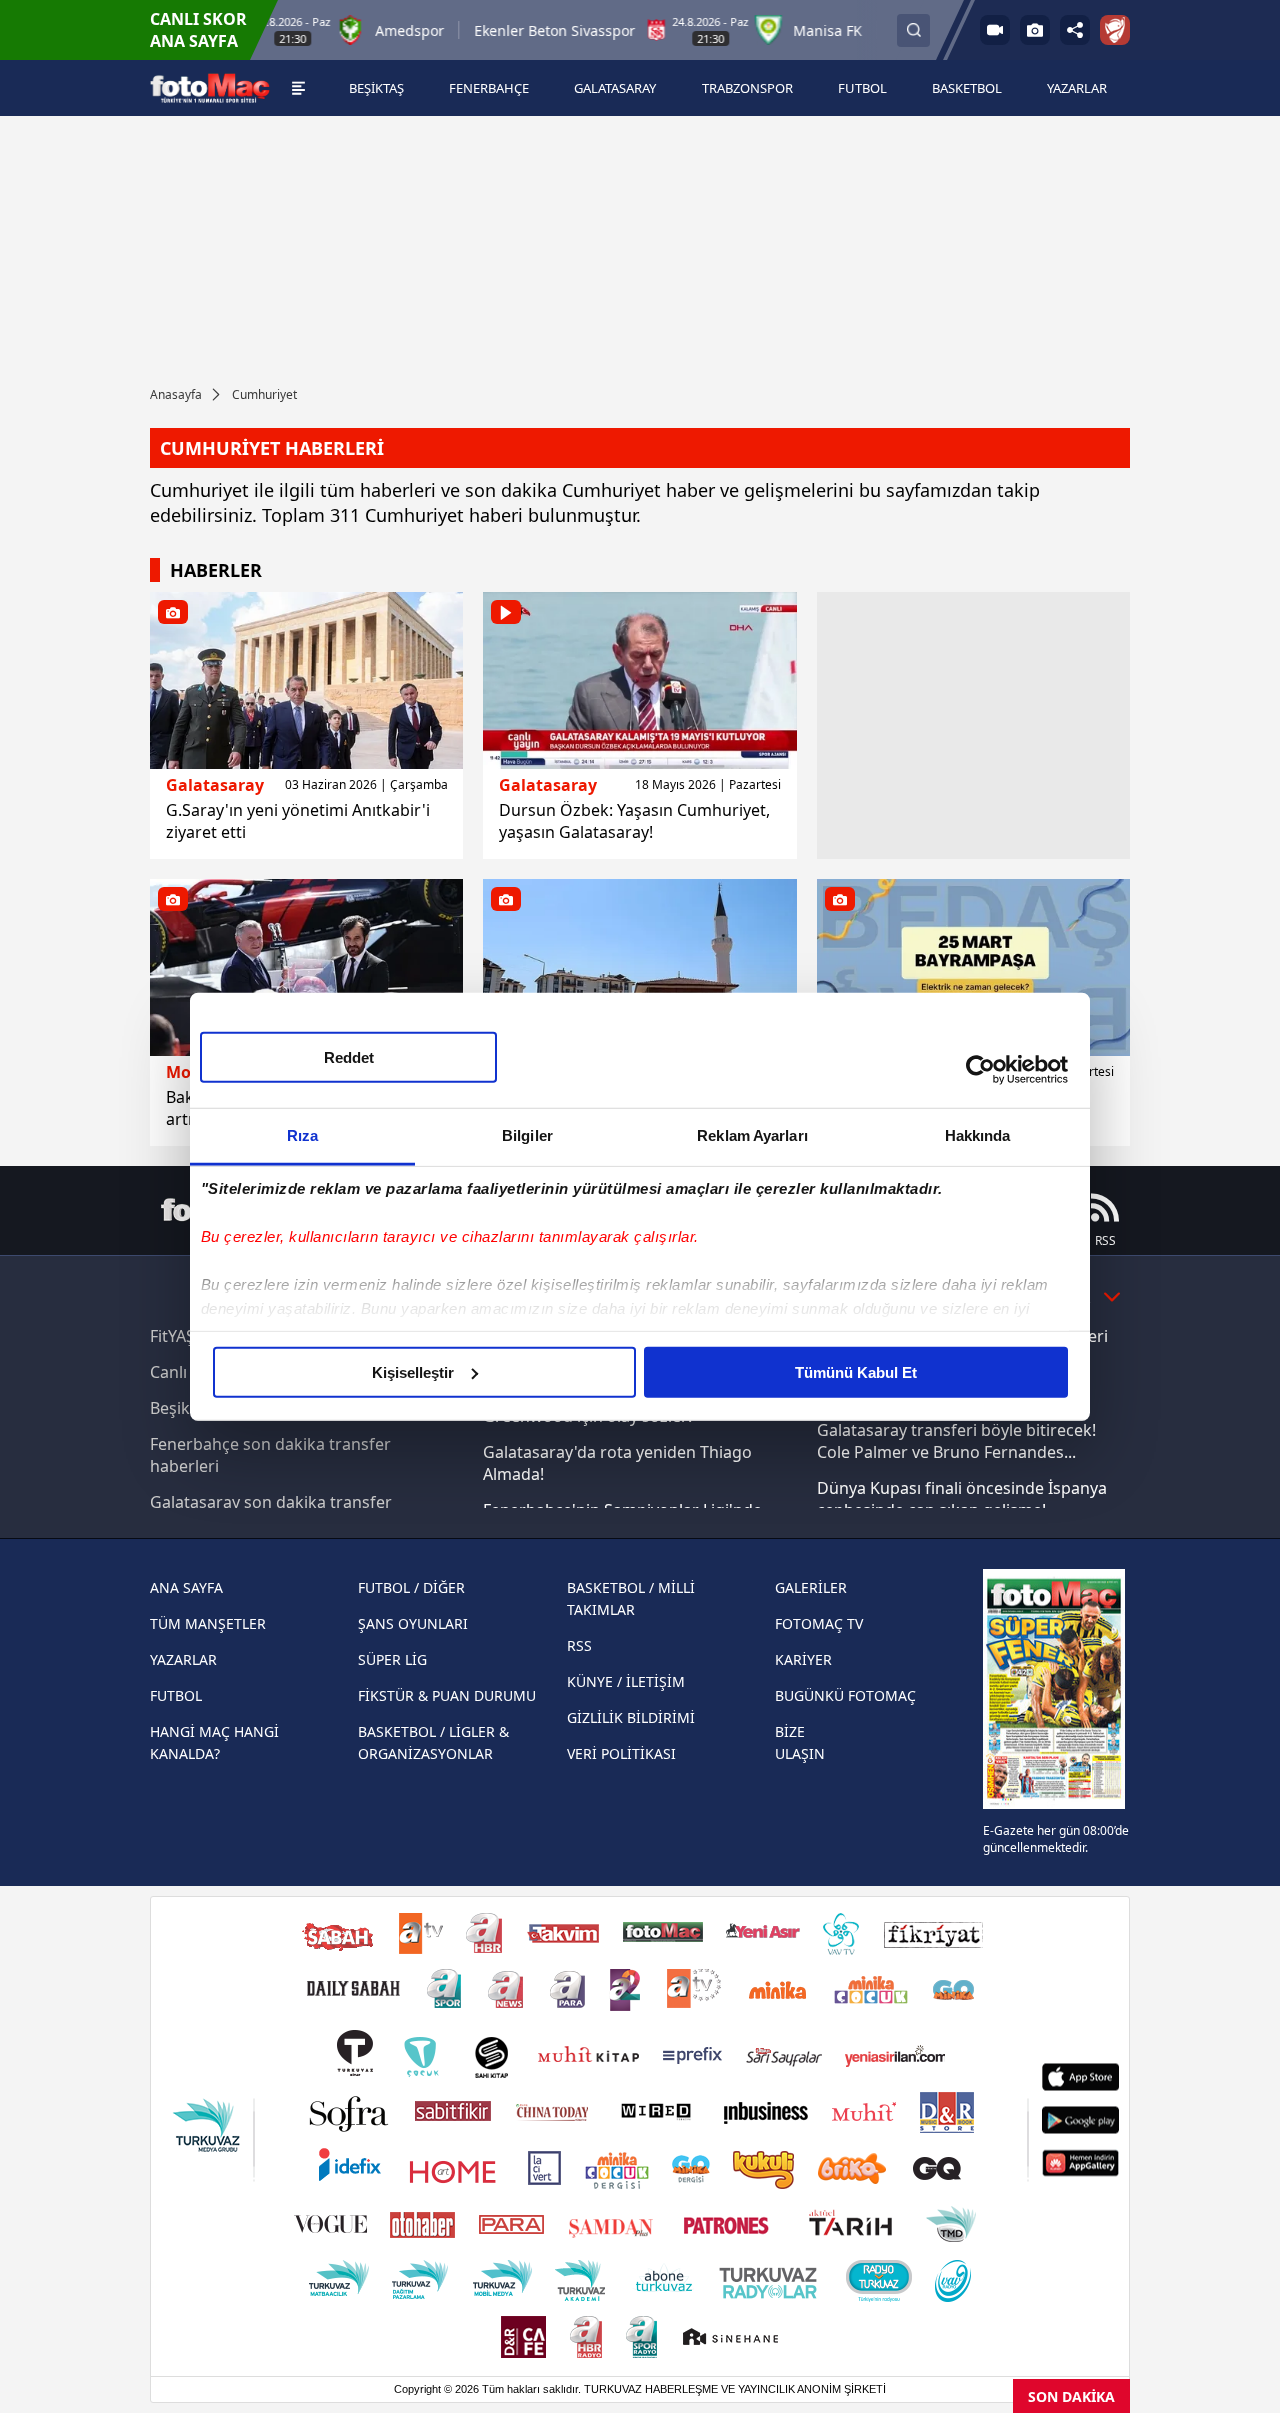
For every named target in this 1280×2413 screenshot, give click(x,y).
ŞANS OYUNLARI (413, 1623)
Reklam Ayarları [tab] (752, 1134)
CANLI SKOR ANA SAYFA (198, 30)
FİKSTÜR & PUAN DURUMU (447, 1695)
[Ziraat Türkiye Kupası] (1115, 30)
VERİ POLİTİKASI (621, 1753)
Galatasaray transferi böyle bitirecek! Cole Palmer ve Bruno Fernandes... (956, 1441)
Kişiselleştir (413, 1371)
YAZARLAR (183, 1659)
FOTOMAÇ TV (819, 1623)
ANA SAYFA (186, 1587)
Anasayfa (176, 394)
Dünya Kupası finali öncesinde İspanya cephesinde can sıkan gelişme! (962, 1499)
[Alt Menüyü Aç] (298, 88)
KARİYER (803, 1659)
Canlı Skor (188, 1372)
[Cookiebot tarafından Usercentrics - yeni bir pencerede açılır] (980, 1070)
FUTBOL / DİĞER (411, 1587)
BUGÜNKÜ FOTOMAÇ (845, 1695)
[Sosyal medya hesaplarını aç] (1075, 30)
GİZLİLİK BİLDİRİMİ (631, 1717)
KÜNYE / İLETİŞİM (626, 1681)
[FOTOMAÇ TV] (995, 30)
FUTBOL (176, 1695)
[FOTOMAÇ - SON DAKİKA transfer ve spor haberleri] (210, 88)
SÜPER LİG (392, 1659)
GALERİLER (811, 1587)
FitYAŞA (177, 1336)
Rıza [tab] (302, 1134)
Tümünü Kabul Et (856, 1371)
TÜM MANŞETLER (208, 1623)
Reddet (349, 1056)
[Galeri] (1035, 30)
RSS (579, 1645)
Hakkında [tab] (978, 1134)
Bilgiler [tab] (527, 1134)
